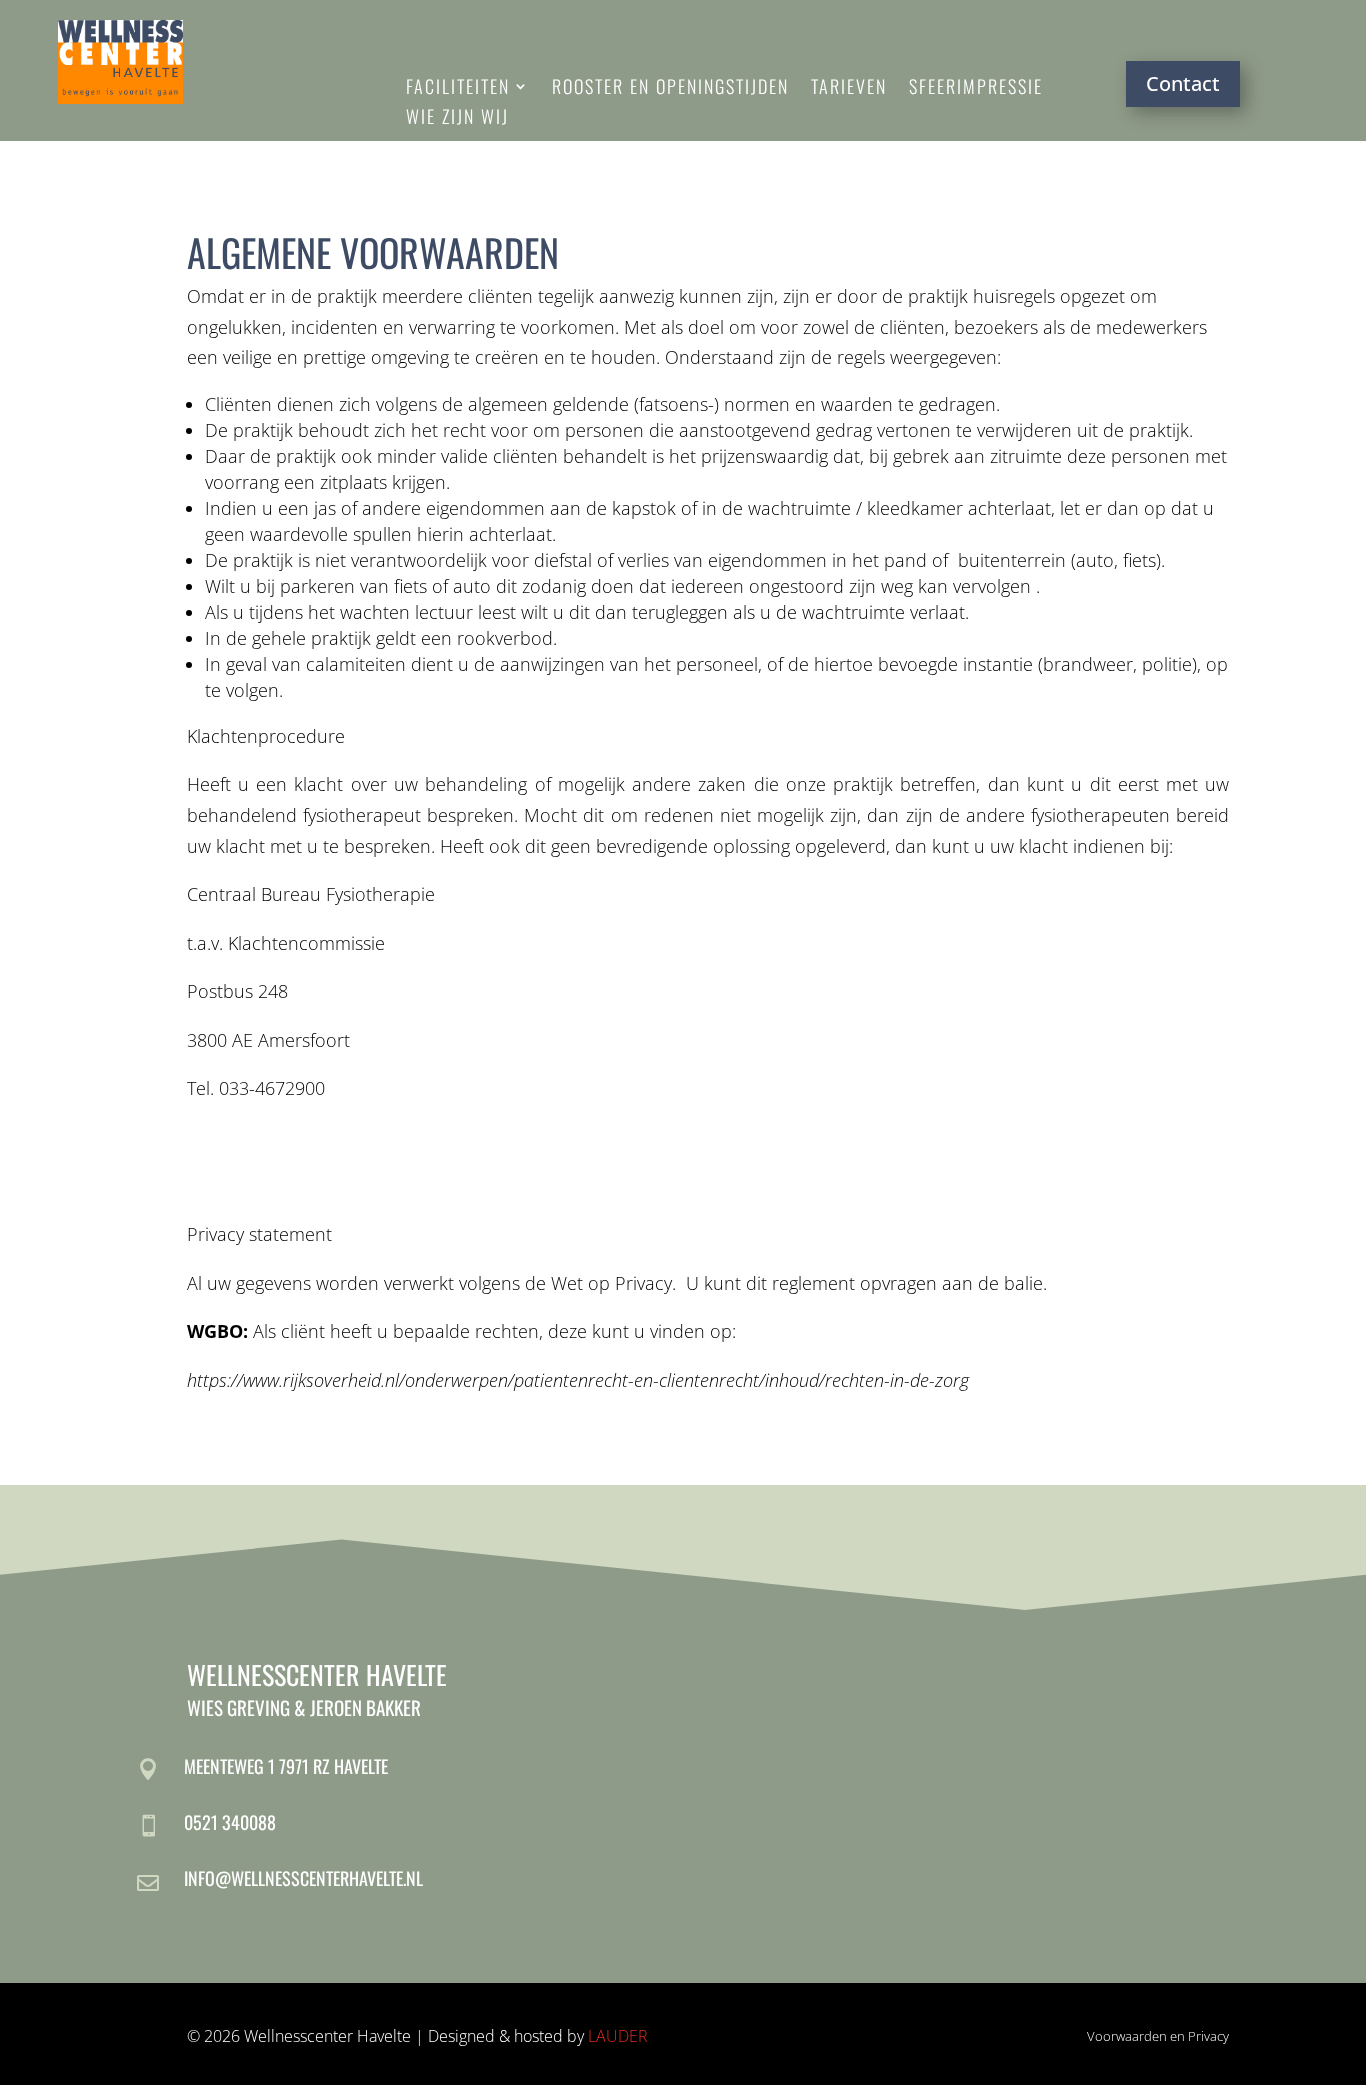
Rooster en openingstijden (670, 89)
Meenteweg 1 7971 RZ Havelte (286, 1766)
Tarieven (849, 89)
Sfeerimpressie (976, 89)
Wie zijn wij (457, 119)
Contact (1183, 83)
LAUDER (618, 2036)
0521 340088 (230, 1822)
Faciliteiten (458, 89)
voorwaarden (449, 252)
